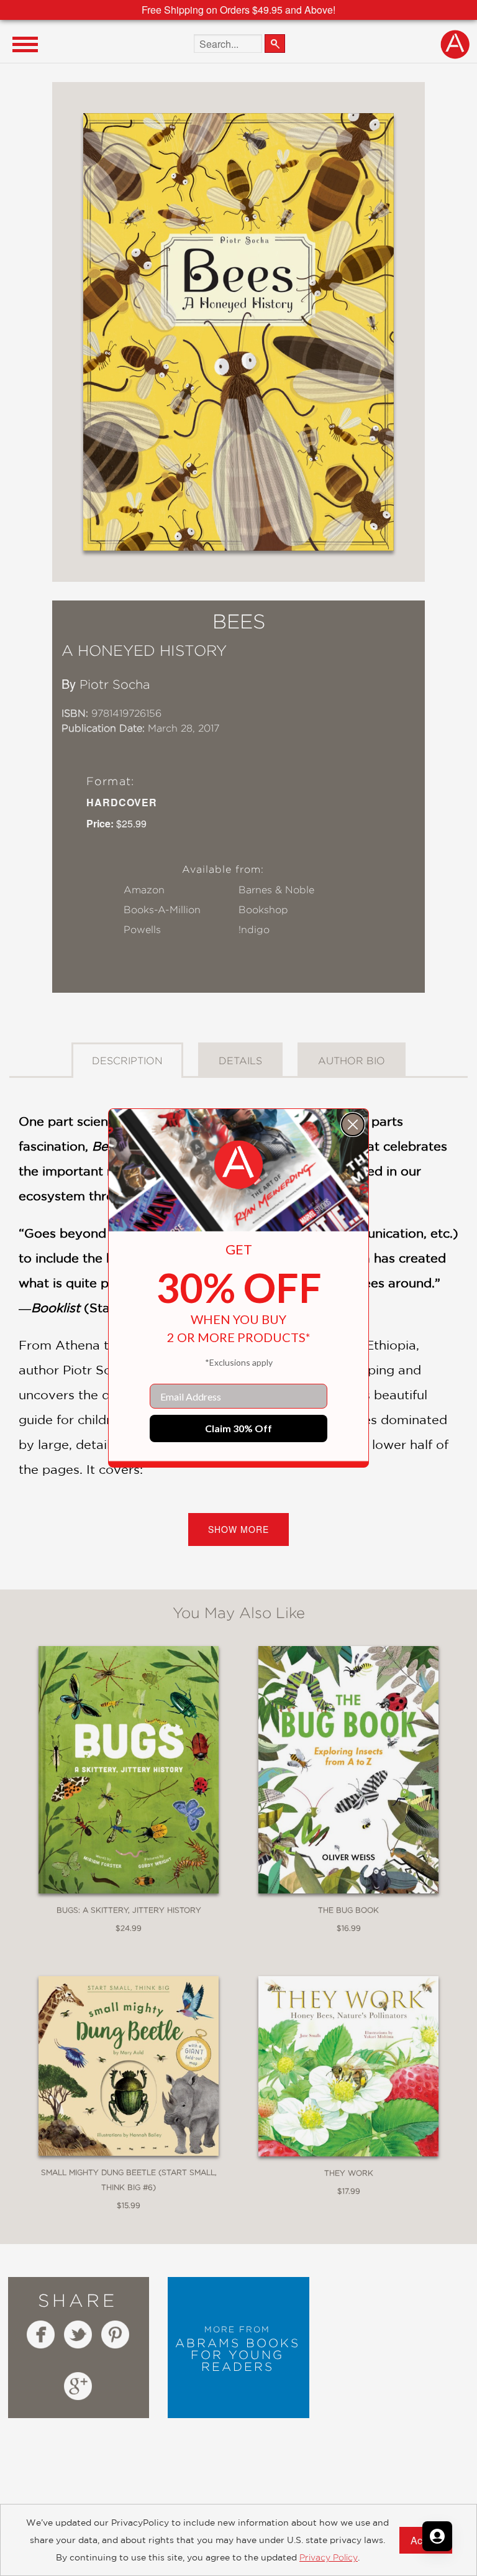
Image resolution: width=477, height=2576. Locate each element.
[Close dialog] (353, 1125)
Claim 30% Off (238, 1428)
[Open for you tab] (437, 2536)
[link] (238, 1165)
